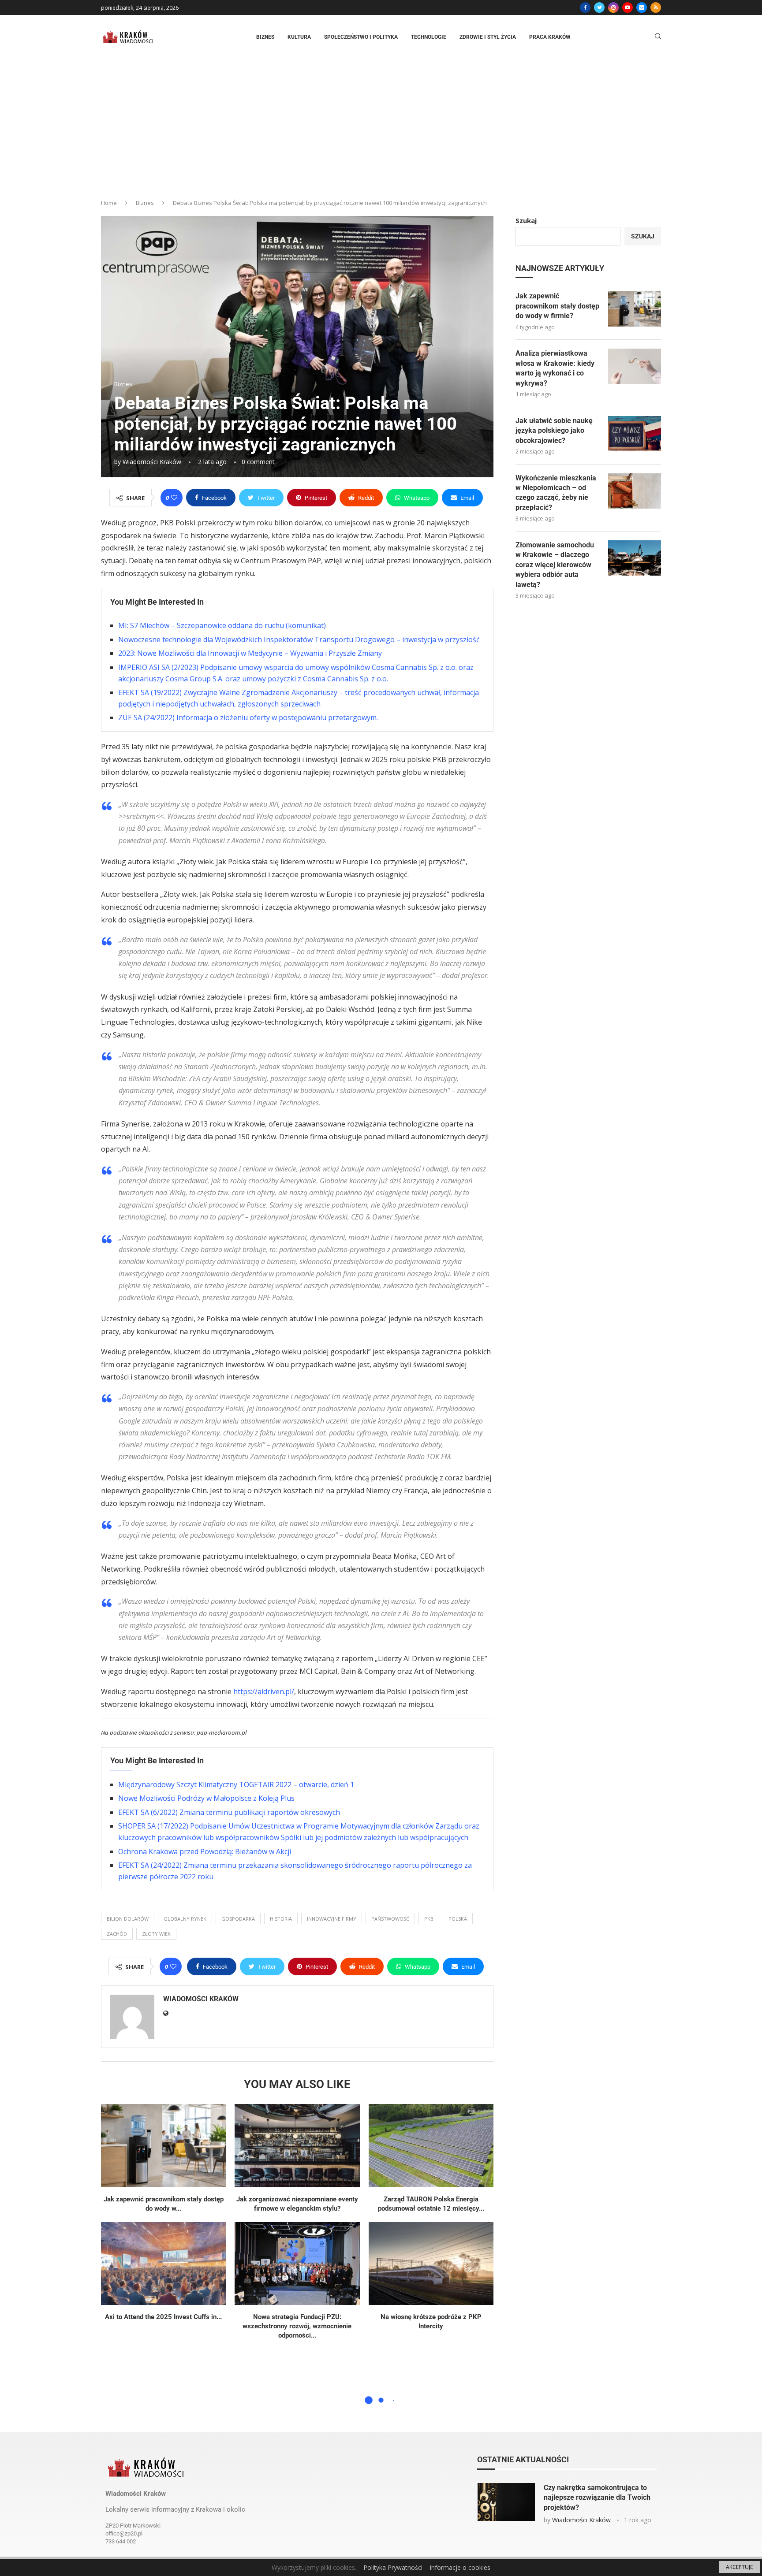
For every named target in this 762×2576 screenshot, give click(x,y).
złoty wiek (156, 1934)
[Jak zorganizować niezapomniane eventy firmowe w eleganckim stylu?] (297, 2146)
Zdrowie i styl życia (488, 37)
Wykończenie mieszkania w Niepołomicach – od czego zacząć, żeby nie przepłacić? (556, 493)
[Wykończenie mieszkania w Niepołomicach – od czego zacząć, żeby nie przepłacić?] (635, 491)
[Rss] (656, 7)
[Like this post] (174, 498)
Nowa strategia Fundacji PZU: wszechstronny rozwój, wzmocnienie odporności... (297, 2326)
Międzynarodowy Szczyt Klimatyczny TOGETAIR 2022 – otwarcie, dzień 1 (236, 1784)
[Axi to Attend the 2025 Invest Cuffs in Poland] (163, 2264)
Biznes (265, 37)
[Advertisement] (381, 125)
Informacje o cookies (460, 2567)
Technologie (429, 37)
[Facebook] (585, 7)
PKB (429, 1919)
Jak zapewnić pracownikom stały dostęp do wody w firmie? (557, 306)
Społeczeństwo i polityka (361, 37)
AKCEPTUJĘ (740, 2567)
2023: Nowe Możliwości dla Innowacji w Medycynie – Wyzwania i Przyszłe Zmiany (250, 653)
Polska (458, 1919)
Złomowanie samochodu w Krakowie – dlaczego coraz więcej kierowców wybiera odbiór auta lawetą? (555, 565)
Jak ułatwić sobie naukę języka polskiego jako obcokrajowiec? (554, 431)
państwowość (390, 1919)
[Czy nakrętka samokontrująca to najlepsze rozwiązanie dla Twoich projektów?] (506, 2502)
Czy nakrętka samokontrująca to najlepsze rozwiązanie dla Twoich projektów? (597, 2498)
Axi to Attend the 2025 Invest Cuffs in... (163, 2317)
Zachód (117, 1934)
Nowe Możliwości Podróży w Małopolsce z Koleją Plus (206, 1798)
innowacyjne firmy (332, 1919)
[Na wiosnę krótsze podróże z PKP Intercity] (431, 2264)
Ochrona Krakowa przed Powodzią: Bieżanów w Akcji (205, 1851)
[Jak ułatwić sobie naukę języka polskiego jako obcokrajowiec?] (635, 434)
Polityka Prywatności (393, 2567)
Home (109, 203)
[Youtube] (628, 7)
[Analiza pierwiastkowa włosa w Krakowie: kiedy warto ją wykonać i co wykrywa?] (635, 366)
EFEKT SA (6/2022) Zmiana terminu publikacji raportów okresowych (229, 1812)
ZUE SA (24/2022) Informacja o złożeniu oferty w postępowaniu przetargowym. (248, 717)
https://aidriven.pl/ (264, 1691)
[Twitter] (599, 7)
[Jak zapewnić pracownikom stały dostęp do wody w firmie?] (163, 2146)
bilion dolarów (128, 1919)
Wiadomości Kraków (152, 462)
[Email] (642, 7)
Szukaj (526, 220)
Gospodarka (238, 1919)
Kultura (299, 37)
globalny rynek (185, 1919)
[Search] (658, 37)
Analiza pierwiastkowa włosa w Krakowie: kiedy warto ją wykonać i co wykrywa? (555, 368)
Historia (281, 1919)
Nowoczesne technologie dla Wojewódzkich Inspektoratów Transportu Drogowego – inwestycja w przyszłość (299, 639)
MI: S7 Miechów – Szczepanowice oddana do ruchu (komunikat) (222, 625)
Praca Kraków (550, 37)
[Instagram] (613, 7)
